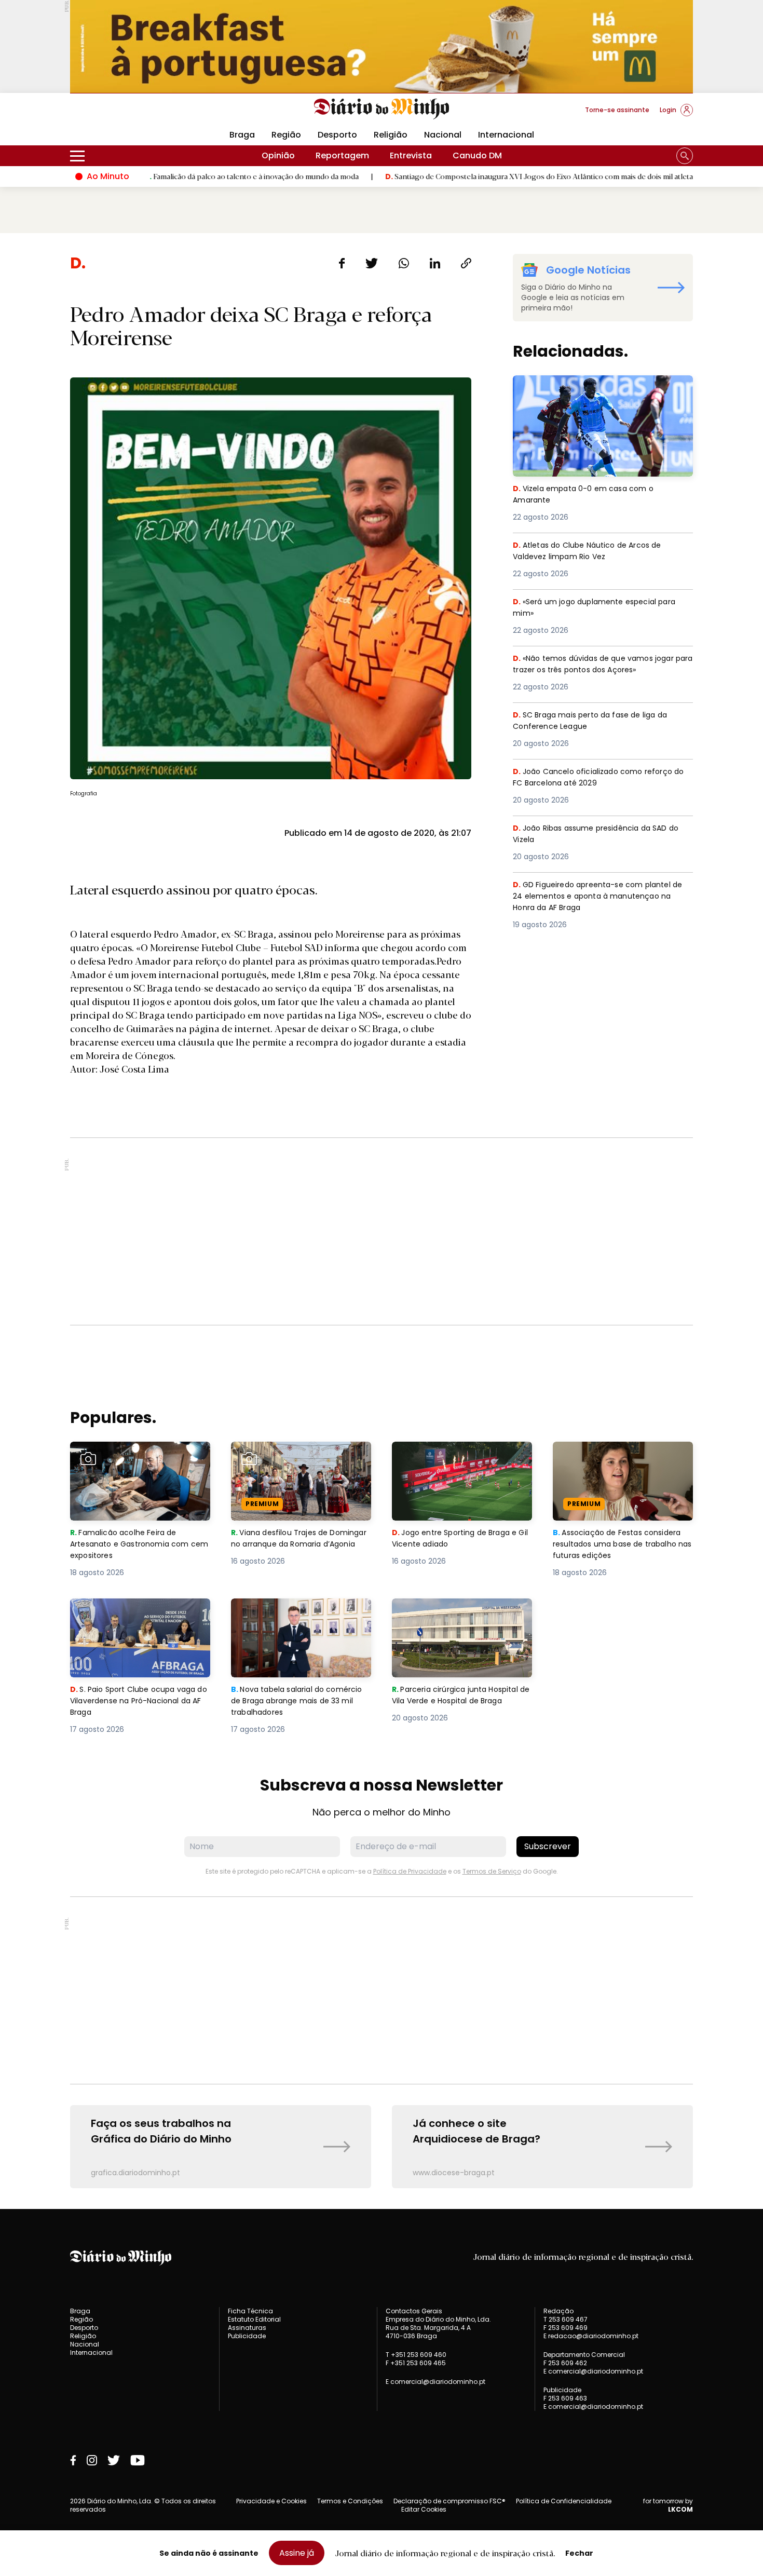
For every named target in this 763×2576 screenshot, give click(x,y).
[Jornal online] (124, 114)
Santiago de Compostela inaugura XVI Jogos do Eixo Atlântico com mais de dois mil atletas (457, 176)
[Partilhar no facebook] (342, 263)
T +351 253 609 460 (416, 2355)
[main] (382, 1221)
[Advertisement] (382, 1231)
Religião (391, 135)
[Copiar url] (466, 263)
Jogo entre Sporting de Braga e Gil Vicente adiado (458, 1454)
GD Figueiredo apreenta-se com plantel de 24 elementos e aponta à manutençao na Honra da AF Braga (601, 897)
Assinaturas (247, 2328)
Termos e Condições (350, 2501)
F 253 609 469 (566, 2328)
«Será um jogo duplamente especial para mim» (600, 608)
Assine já (297, 2553)
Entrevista (411, 155)
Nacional (443, 135)
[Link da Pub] (382, 46)
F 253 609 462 (565, 2363)
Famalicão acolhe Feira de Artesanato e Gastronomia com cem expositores (138, 1460)
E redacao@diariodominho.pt (591, 2336)
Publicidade (247, 2336)
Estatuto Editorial (254, 2319)
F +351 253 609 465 (416, 2363)
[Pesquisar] (685, 156)
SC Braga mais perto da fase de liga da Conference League (596, 721)
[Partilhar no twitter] (372, 263)
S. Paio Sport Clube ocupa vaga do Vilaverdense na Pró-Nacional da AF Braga (139, 1617)
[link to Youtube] (138, 2460)
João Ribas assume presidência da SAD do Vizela (597, 835)
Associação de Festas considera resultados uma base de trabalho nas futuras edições (622, 1460)
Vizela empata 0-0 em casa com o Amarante (586, 388)
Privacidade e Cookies (271, 2501)
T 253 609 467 (566, 2319)
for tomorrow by (668, 2505)
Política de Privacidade (410, 1871)
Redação (558, 2311)
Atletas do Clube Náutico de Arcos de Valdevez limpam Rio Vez (592, 552)
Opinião (278, 155)
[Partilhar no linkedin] (435, 263)
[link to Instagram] (92, 2460)
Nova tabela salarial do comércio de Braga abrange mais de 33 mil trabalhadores (293, 1617)
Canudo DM (477, 155)
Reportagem (342, 155)
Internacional (506, 135)
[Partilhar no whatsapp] (404, 263)
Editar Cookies (424, 2510)
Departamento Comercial (584, 2355)
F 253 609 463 (565, 2398)
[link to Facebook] (73, 2460)
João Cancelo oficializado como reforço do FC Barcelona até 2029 (599, 778)
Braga (242, 135)
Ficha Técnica (250, 2311)
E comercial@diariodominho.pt (435, 2382)
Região (286, 135)
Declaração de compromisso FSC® (449, 2501)
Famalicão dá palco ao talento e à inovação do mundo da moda (168, 176)
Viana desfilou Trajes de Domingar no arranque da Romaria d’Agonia (285, 1460)
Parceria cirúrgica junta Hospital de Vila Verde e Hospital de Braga (460, 1617)
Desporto (337, 135)
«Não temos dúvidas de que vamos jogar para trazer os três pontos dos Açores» (599, 665)
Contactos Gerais (414, 2311)
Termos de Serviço (492, 1871)
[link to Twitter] (114, 2460)
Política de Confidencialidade (564, 2501)
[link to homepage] (382, 109)
